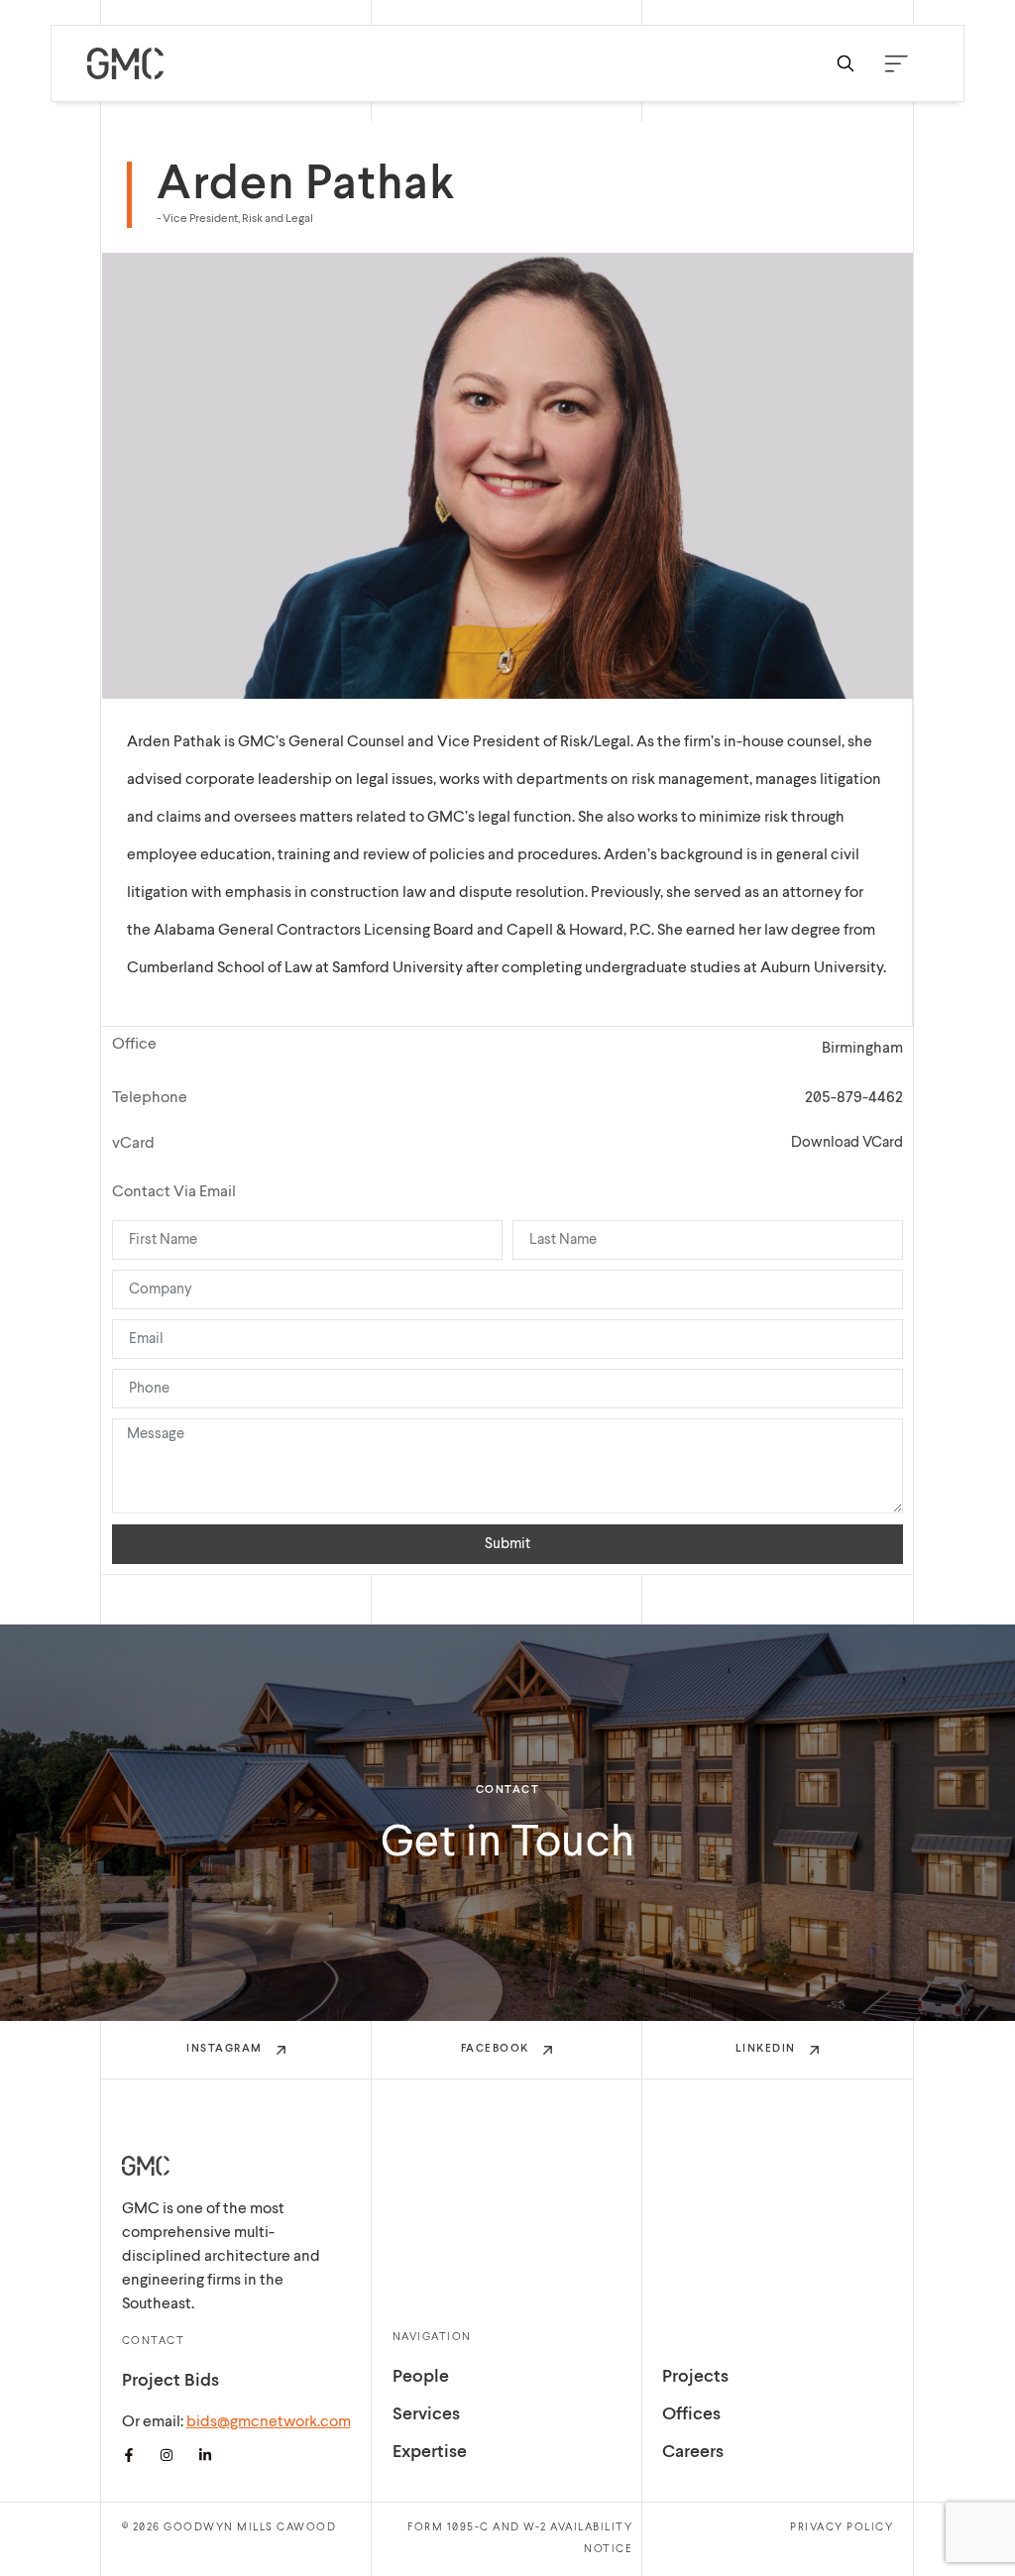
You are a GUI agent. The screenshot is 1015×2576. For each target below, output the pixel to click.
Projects (695, 2378)
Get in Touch (508, 1844)
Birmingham (862, 1049)
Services (426, 2415)
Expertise (430, 2453)
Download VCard (847, 1143)
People (421, 2378)
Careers (693, 2453)
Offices (691, 2415)
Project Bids (170, 2382)
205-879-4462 (854, 1098)
